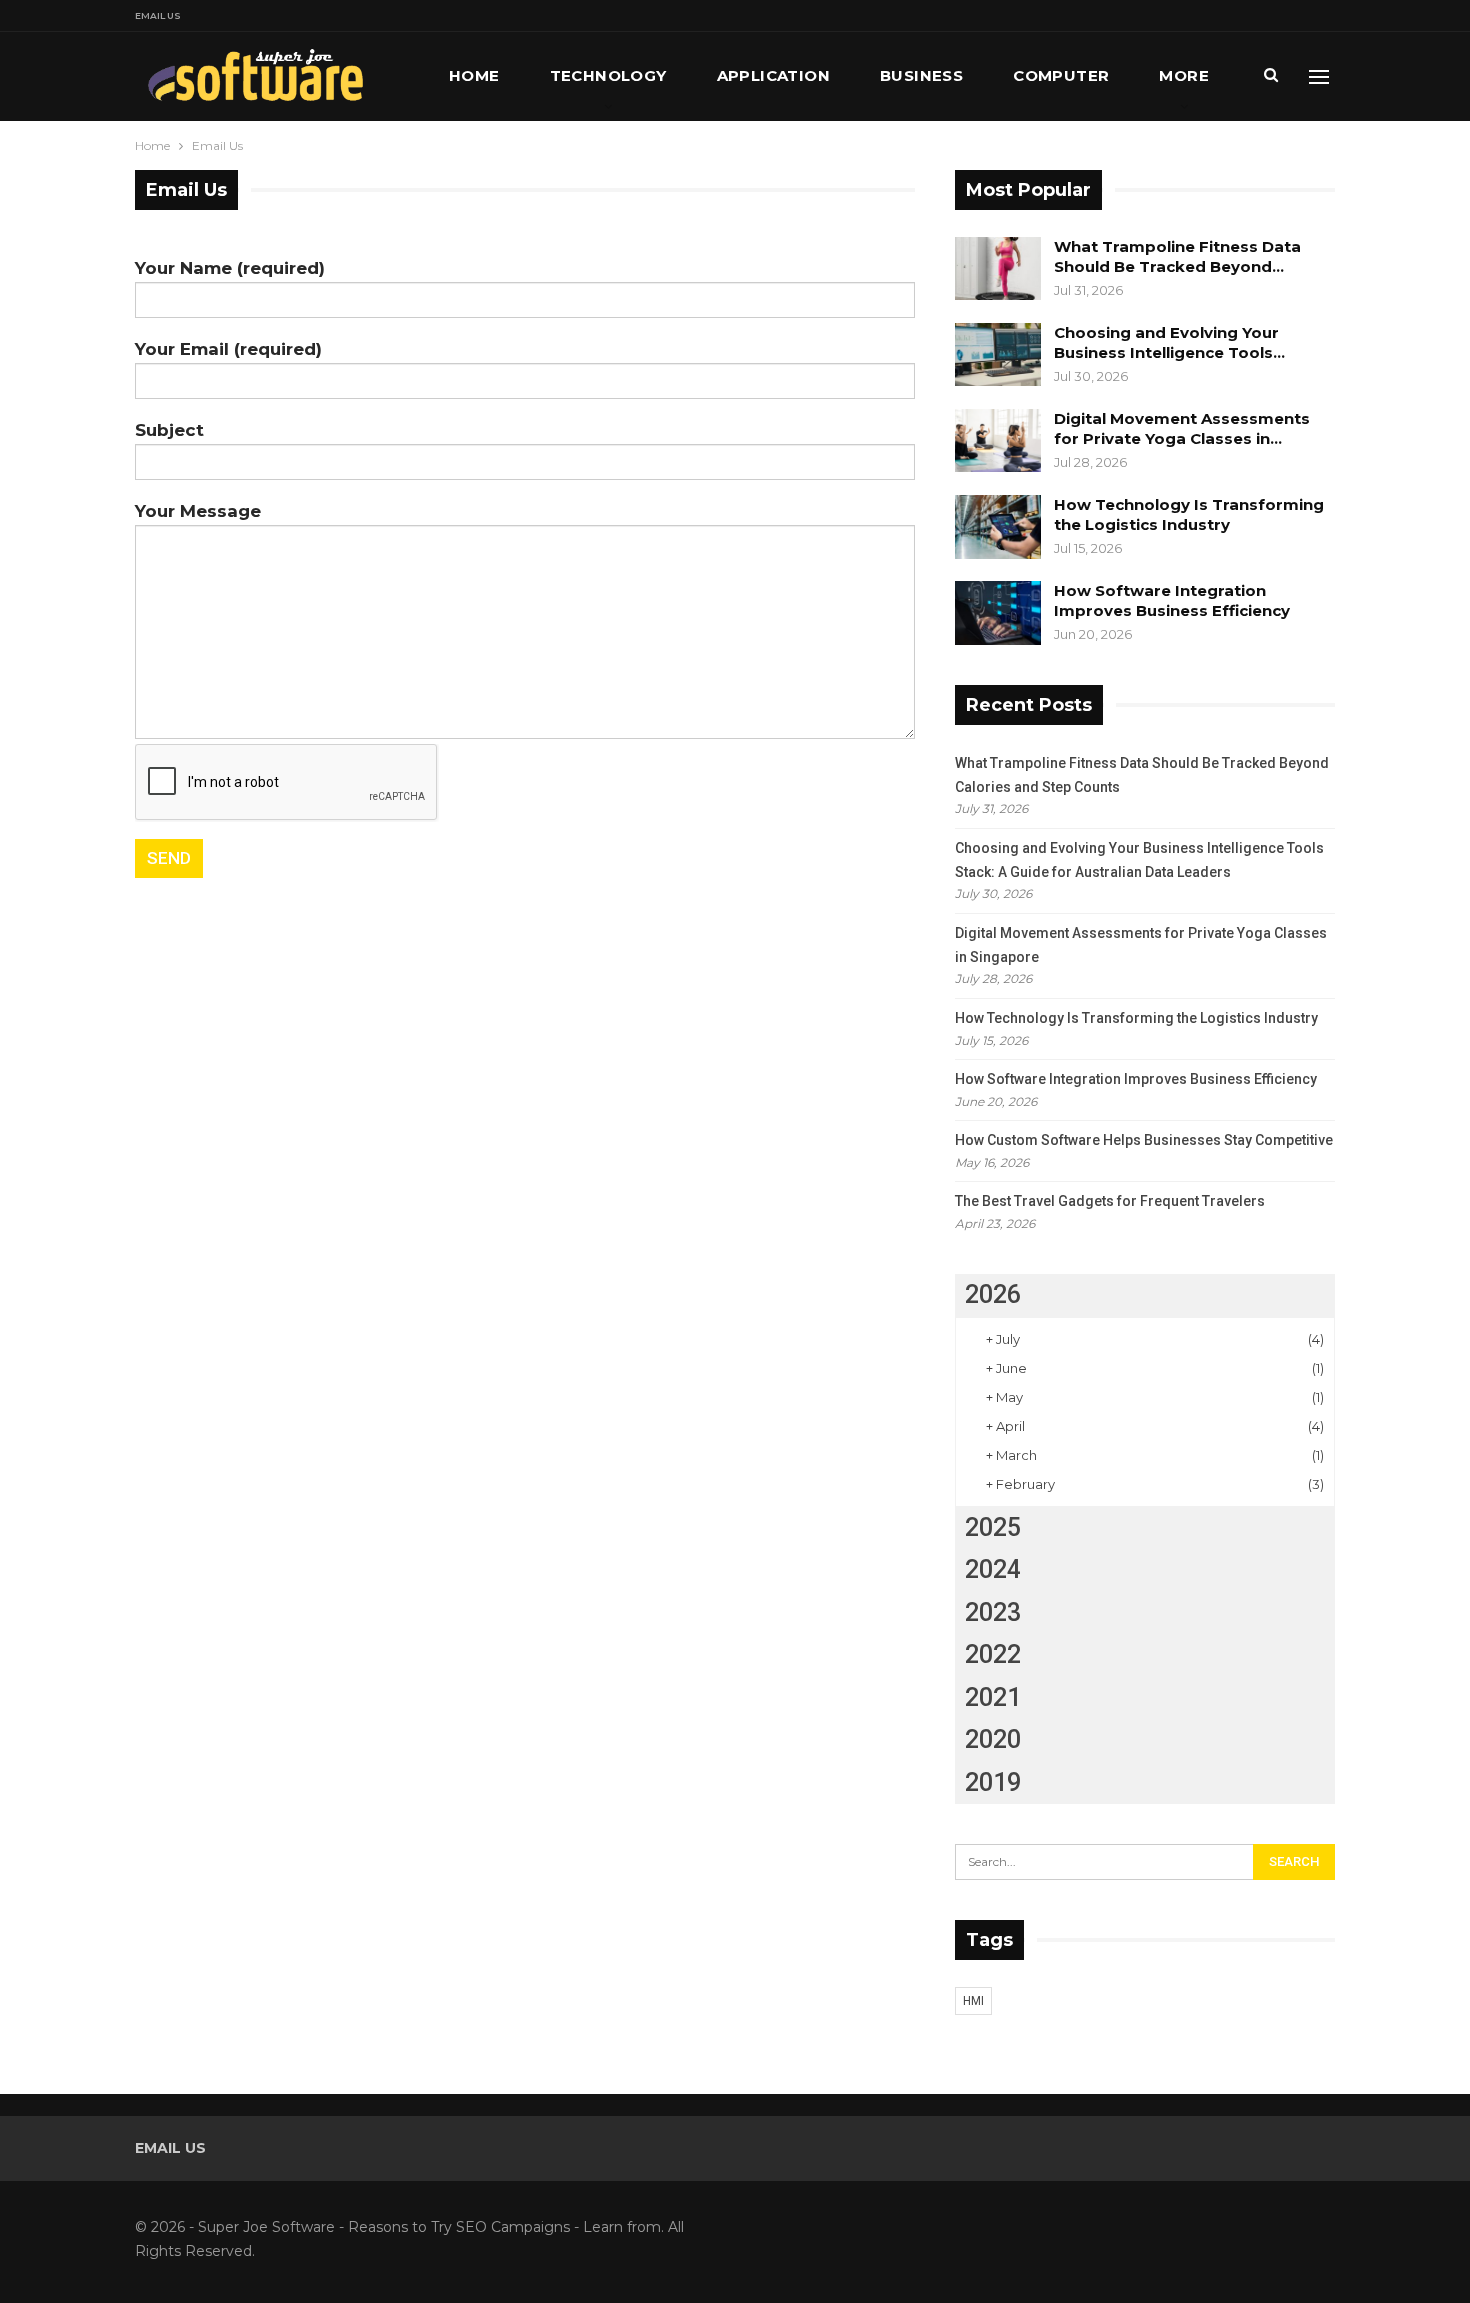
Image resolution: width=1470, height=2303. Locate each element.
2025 (993, 1527)
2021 (993, 1697)
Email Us (158, 15)
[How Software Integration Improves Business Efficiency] (998, 613)
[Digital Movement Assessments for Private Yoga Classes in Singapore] (998, 441)
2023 (993, 1612)
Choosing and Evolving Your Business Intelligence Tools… (1169, 342)
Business (921, 75)
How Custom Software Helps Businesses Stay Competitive (1144, 1140)
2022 (993, 1654)
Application (773, 75)
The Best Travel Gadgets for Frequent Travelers (1110, 1201)
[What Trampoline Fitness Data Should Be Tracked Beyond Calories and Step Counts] (998, 269)
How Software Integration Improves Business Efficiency (1172, 600)
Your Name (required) (230, 268)
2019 (993, 1782)
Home (474, 75)
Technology (608, 75)
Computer (1061, 75)
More (1184, 75)
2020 (993, 1739)
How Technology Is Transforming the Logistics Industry (1189, 514)
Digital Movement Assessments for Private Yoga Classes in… (1182, 428)
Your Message (198, 511)
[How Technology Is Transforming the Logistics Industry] (998, 527)
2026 (993, 1294)
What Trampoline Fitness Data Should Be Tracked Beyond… (1177, 256)
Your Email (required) (228, 349)
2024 (993, 1569)
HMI (973, 2001)
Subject (169, 430)
